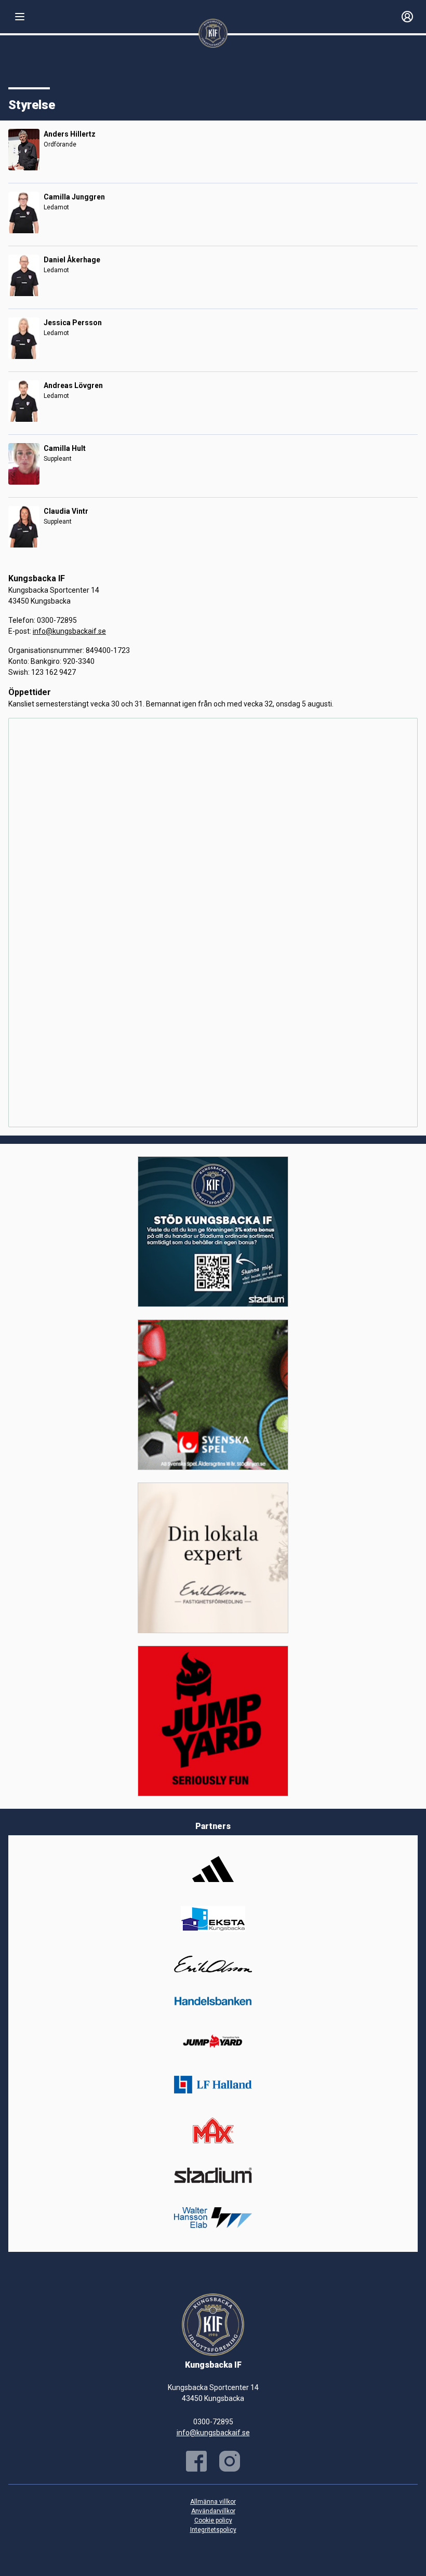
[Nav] (20, 17)
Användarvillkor (213, 2511)
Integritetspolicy (213, 2530)
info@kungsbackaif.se (69, 631)
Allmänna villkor (213, 2502)
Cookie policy (213, 2520)
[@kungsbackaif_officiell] (230, 2461)
